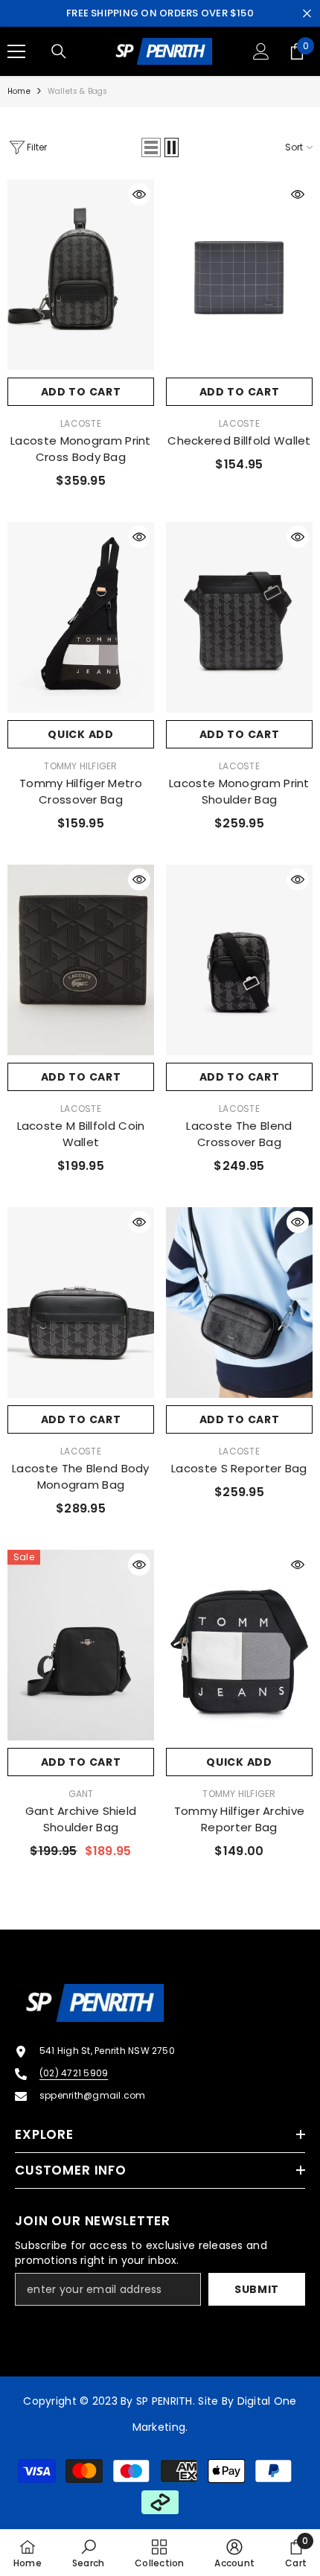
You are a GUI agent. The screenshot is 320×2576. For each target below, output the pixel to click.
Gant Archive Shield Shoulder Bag (81, 1819)
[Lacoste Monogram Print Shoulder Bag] (239, 617)
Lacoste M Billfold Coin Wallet (81, 1134)
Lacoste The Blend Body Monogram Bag (81, 1476)
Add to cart (81, 392)
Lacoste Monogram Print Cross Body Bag (81, 449)
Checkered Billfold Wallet (239, 441)
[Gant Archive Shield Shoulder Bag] (81, 1645)
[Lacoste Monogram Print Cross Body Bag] (81, 275)
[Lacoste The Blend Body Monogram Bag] (81, 1303)
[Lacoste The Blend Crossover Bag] (239, 960)
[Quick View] (139, 194)
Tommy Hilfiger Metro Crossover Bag (81, 791)
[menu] (16, 51)
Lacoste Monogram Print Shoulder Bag (239, 791)
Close (307, 14)
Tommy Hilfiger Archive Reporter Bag (240, 1819)
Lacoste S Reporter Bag (239, 1468)
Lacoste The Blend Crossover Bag (239, 1134)
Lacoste (81, 423)
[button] (151, 147)
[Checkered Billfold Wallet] (239, 275)
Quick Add (80, 734)
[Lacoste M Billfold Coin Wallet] (81, 960)
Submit (257, 2289)
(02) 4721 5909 (74, 2073)
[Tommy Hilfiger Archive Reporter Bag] (239, 1645)
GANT (81, 1794)
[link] (88, 2553)
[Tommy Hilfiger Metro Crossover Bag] (81, 617)
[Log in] (261, 51)
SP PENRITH (164, 2401)
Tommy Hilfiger (80, 766)
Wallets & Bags (78, 91)
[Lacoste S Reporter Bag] (239, 1303)
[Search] (59, 51)
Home (19, 91)
